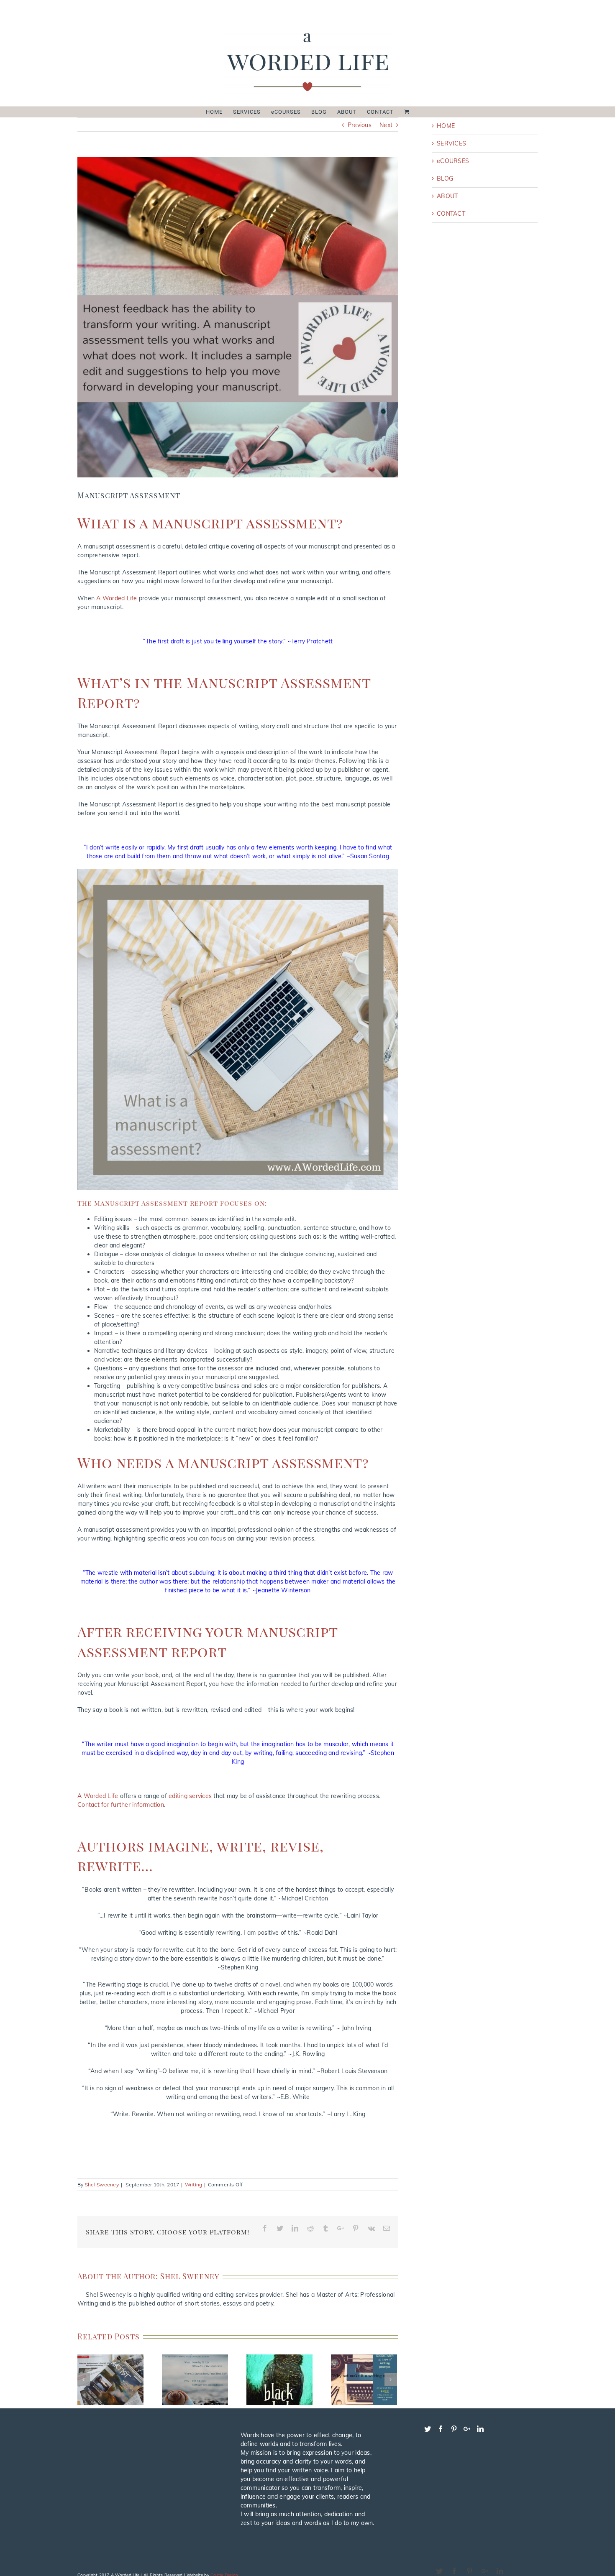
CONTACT (451, 214)
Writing (194, 2184)
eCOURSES (453, 161)
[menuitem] (219, 112)
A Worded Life (117, 598)
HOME (446, 126)
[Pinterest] (454, 2429)
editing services (190, 1796)
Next (386, 125)
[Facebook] (441, 2429)
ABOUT (447, 196)
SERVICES (451, 143)
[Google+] (467, 2429)
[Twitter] (428, 2429)
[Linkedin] (480, 2429)
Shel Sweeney (102, 2184)
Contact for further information (121, 1805)
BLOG (445, 179)
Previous (360, 125)
